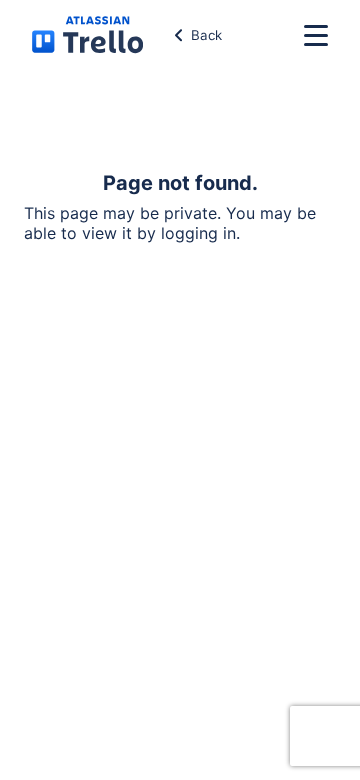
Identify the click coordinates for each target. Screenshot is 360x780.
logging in (198, 233)
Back (206, 35)
